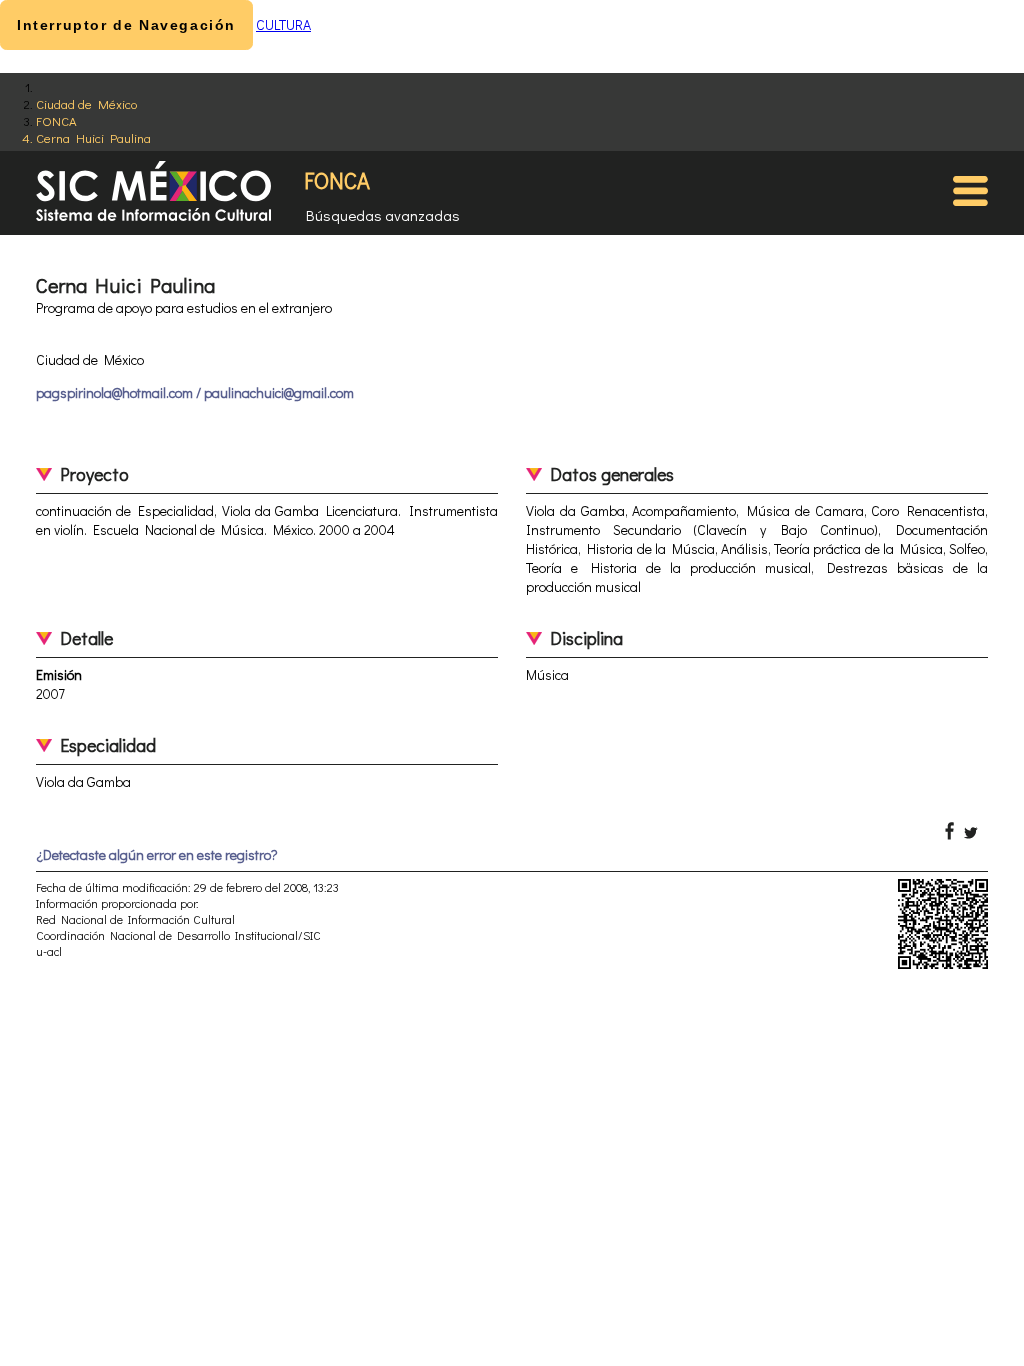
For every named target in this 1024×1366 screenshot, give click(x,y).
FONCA (56, 120)
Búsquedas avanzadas (383, 215)
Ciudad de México (86, 103)
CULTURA (283, 24)
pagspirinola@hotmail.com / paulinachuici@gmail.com (195, 392)
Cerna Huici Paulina (93, 137)
